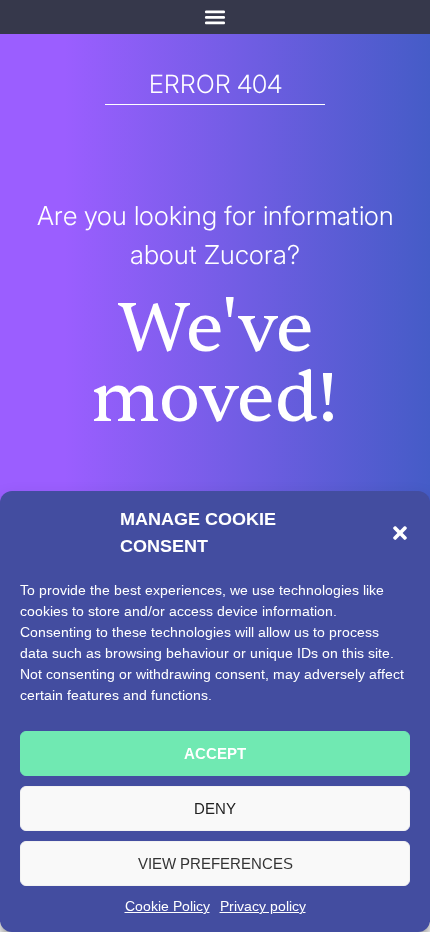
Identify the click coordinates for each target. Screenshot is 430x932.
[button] (400, 533)
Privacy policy (263, 906)
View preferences (215, 863)
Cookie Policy (167, 906)
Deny (215, 808)
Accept (215, 753)
